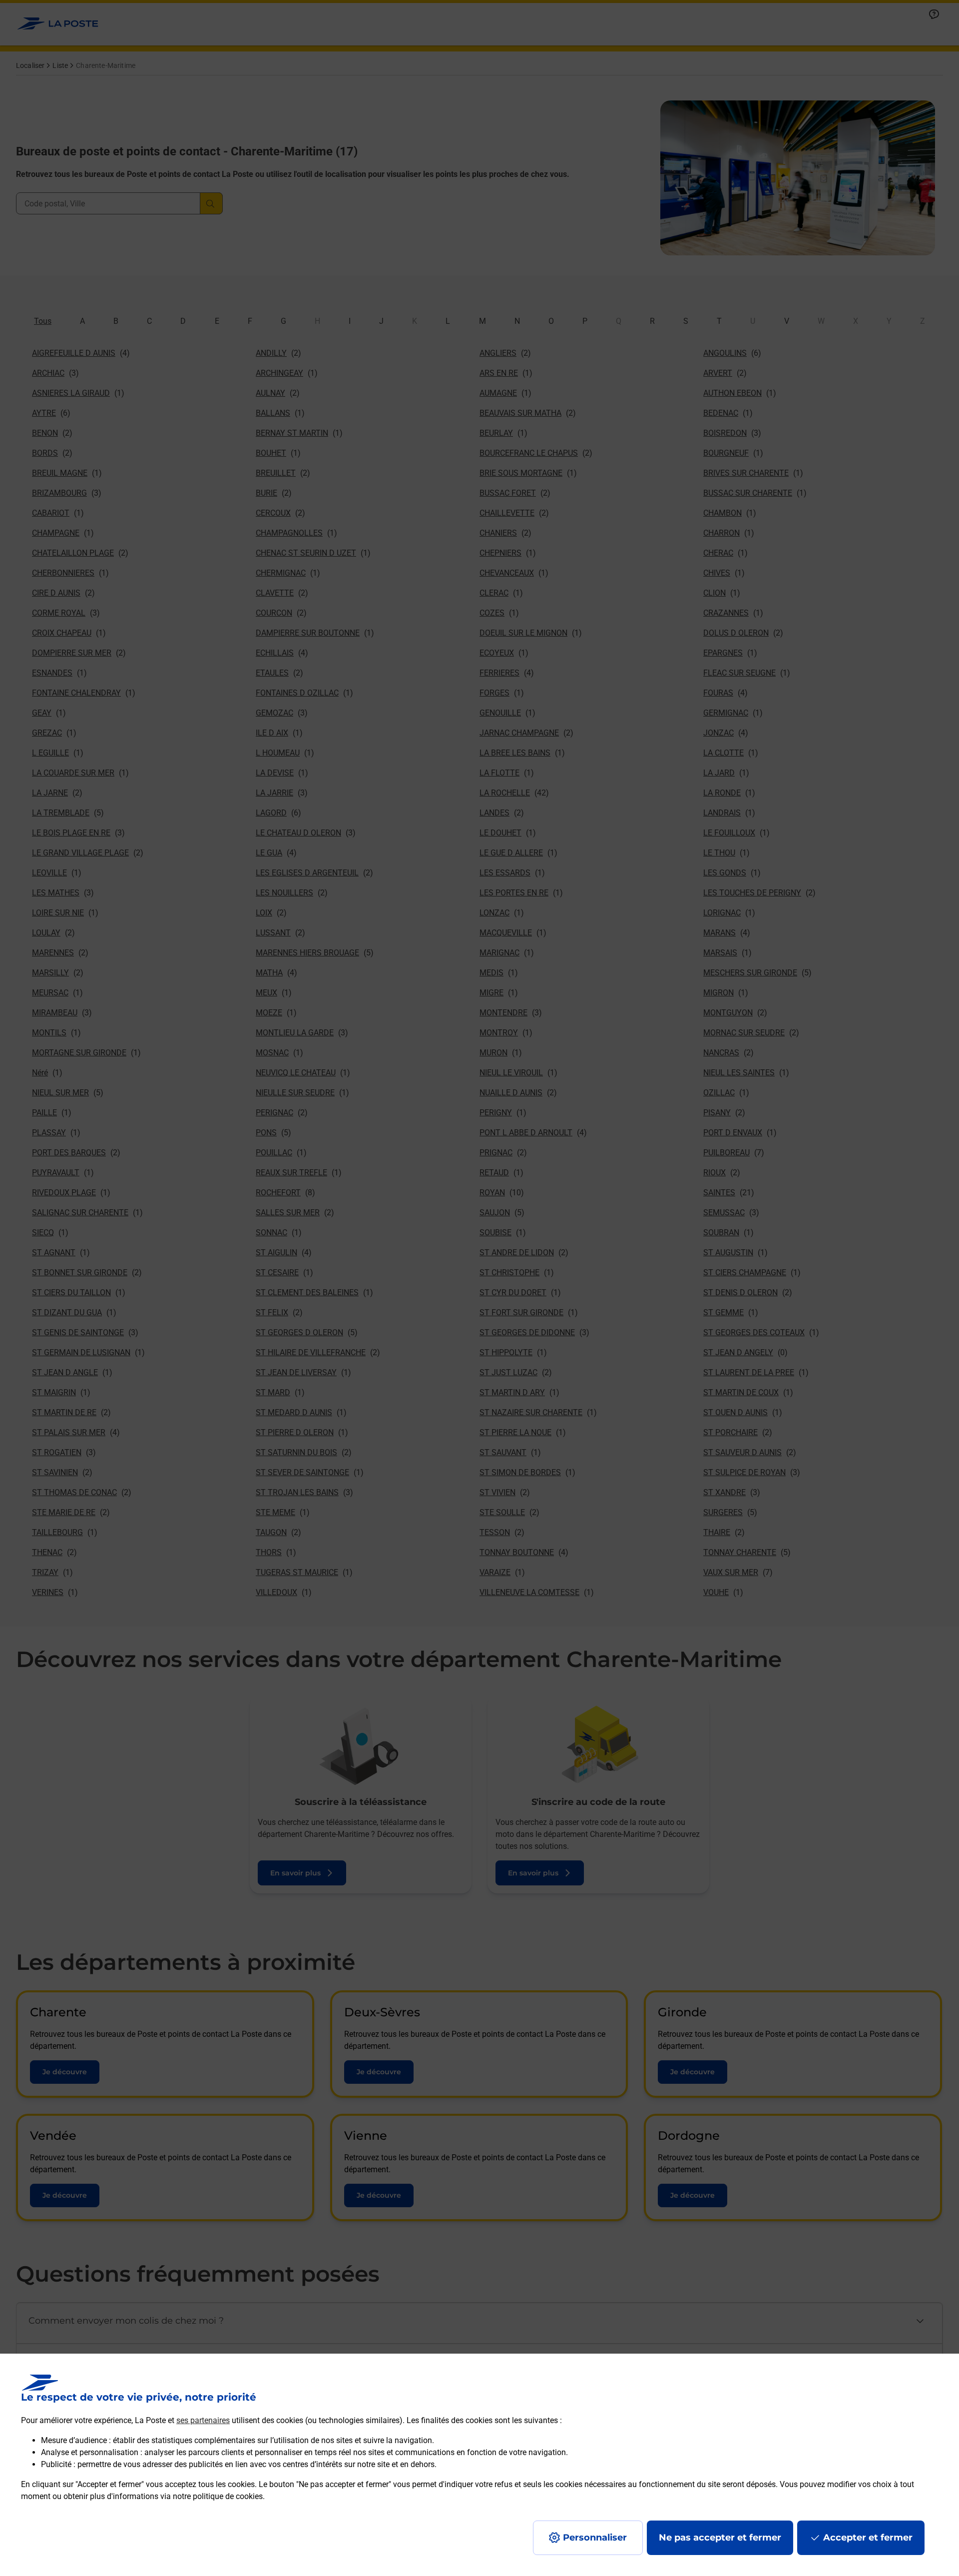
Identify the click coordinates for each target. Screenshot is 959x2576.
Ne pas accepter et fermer (720, 2538)
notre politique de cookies (218, 2496)
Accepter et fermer (868, 2538)
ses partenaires (203, 2420)
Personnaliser (595, 2538)
